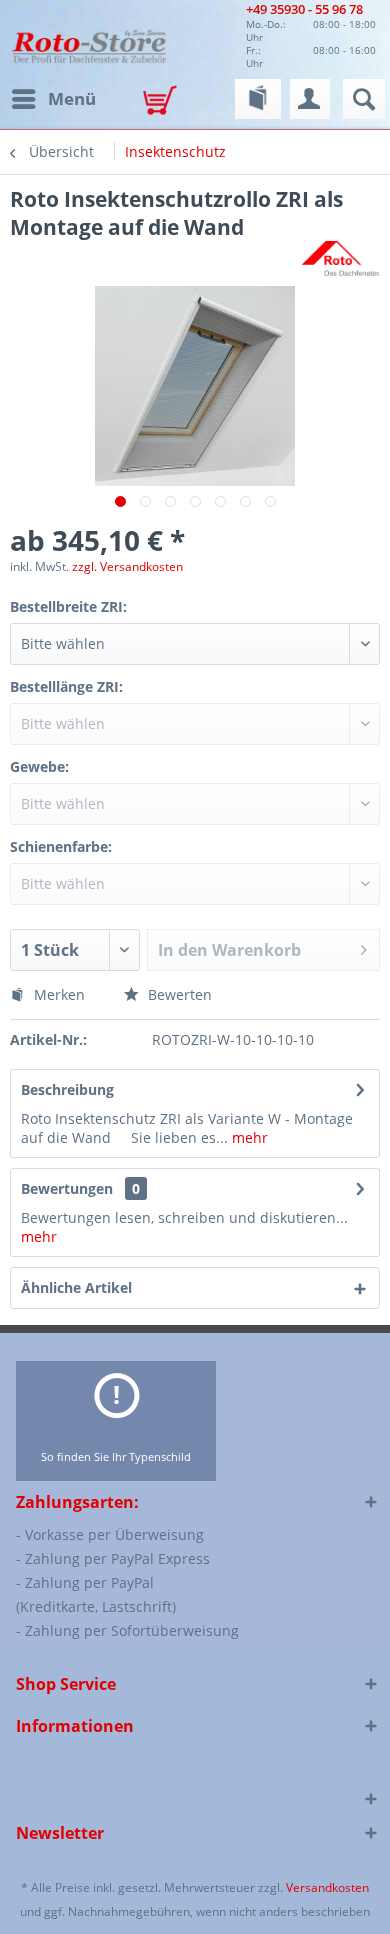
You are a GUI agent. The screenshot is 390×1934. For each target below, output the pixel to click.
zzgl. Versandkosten (127, 566)
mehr (248, 1137)
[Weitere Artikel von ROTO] (341, 258)
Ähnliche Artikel (76, 1287)
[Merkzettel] (258, 99)
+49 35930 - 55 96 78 (304, 9)
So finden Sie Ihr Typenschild (116, 1456)
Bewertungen (67, 1188)
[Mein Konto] (310, 99)
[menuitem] (53, 99)
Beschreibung (67, 1089)
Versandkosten (327, 1887)
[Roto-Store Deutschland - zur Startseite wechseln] (89, 45)
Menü (72, 98)
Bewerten (178, 994)
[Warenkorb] (165, 102)
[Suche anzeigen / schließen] (364, 99)
